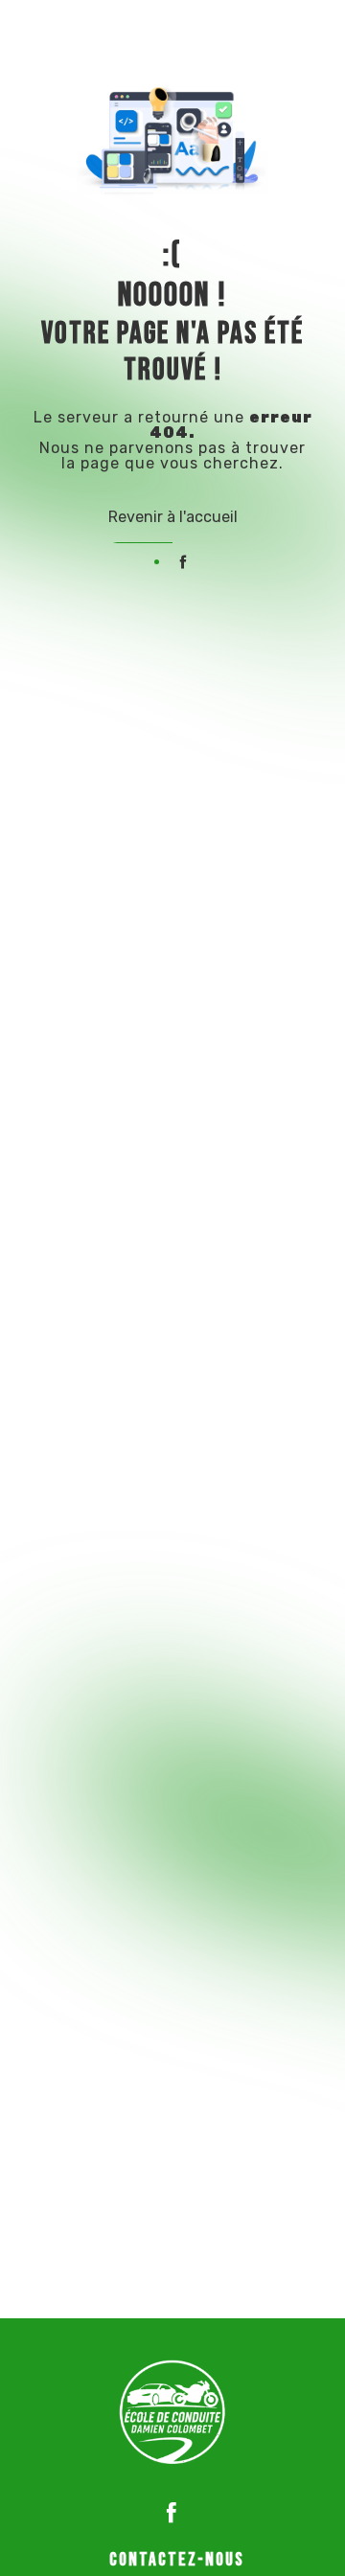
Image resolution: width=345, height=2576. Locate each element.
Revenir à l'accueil (173, 517)
